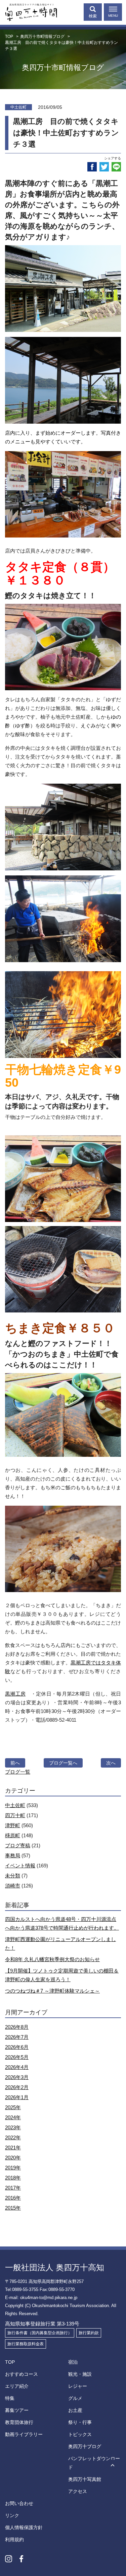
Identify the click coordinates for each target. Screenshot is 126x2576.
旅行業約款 (89, 2333)
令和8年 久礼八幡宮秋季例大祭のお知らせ (52, 1959)
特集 (10, 2398)
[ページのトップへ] (113, 2466)
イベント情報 (20, 1866)
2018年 (13, 2178)
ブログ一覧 (18, 1772)
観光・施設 (80, 2374)
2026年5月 (17, 2057)
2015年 (13, 2208)
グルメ (75, 2398)
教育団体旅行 (19, 2422)
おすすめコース (22, 2374)
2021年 (13, 2148)
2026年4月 (17, 2067)
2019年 (13, 2168)
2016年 (13, 2198)
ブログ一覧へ (63, 1763)
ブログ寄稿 (18, 1845)
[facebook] (92, 167)
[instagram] (9, 2559)
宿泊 (73, 2362)
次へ (111, 1763)
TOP (10, 2362)
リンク (12, 2515)
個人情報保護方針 (24, 2527)
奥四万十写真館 (85, 2479)
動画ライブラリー (24, 2434)
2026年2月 (17, 2087)
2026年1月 (17, 2097)
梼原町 (13, 1835)
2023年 (13, 2127)
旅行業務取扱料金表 (26, 2344)
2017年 (13, 2188)
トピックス (80, 2434)
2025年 (13, 2107)
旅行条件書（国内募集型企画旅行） (40, 2333)
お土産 (75, 2410)
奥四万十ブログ (85, 2446)
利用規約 (14, 2539)
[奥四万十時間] (29, 11)
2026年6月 (17, 2047)
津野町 (13, 1825)
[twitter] (104, 167)
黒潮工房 (15, 1694)
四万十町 (15, 1815)
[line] (116, 167)
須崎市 (13, 1886)
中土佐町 (15, 1805)
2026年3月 (17, 2077)
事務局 (13, 1855)
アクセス (78, 2491)
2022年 (13, 2137)
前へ (15, 1763)
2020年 (13, 2158)
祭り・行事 (80, 2422)
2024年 (13, 2117)
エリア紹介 (17, 2386)
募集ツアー (17, 2410)
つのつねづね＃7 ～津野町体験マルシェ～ (52, 1991)
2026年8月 (17, 2027)
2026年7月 (17, 2037)
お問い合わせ (19, 2503)
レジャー (78, 2386)
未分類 (13, 1876)
